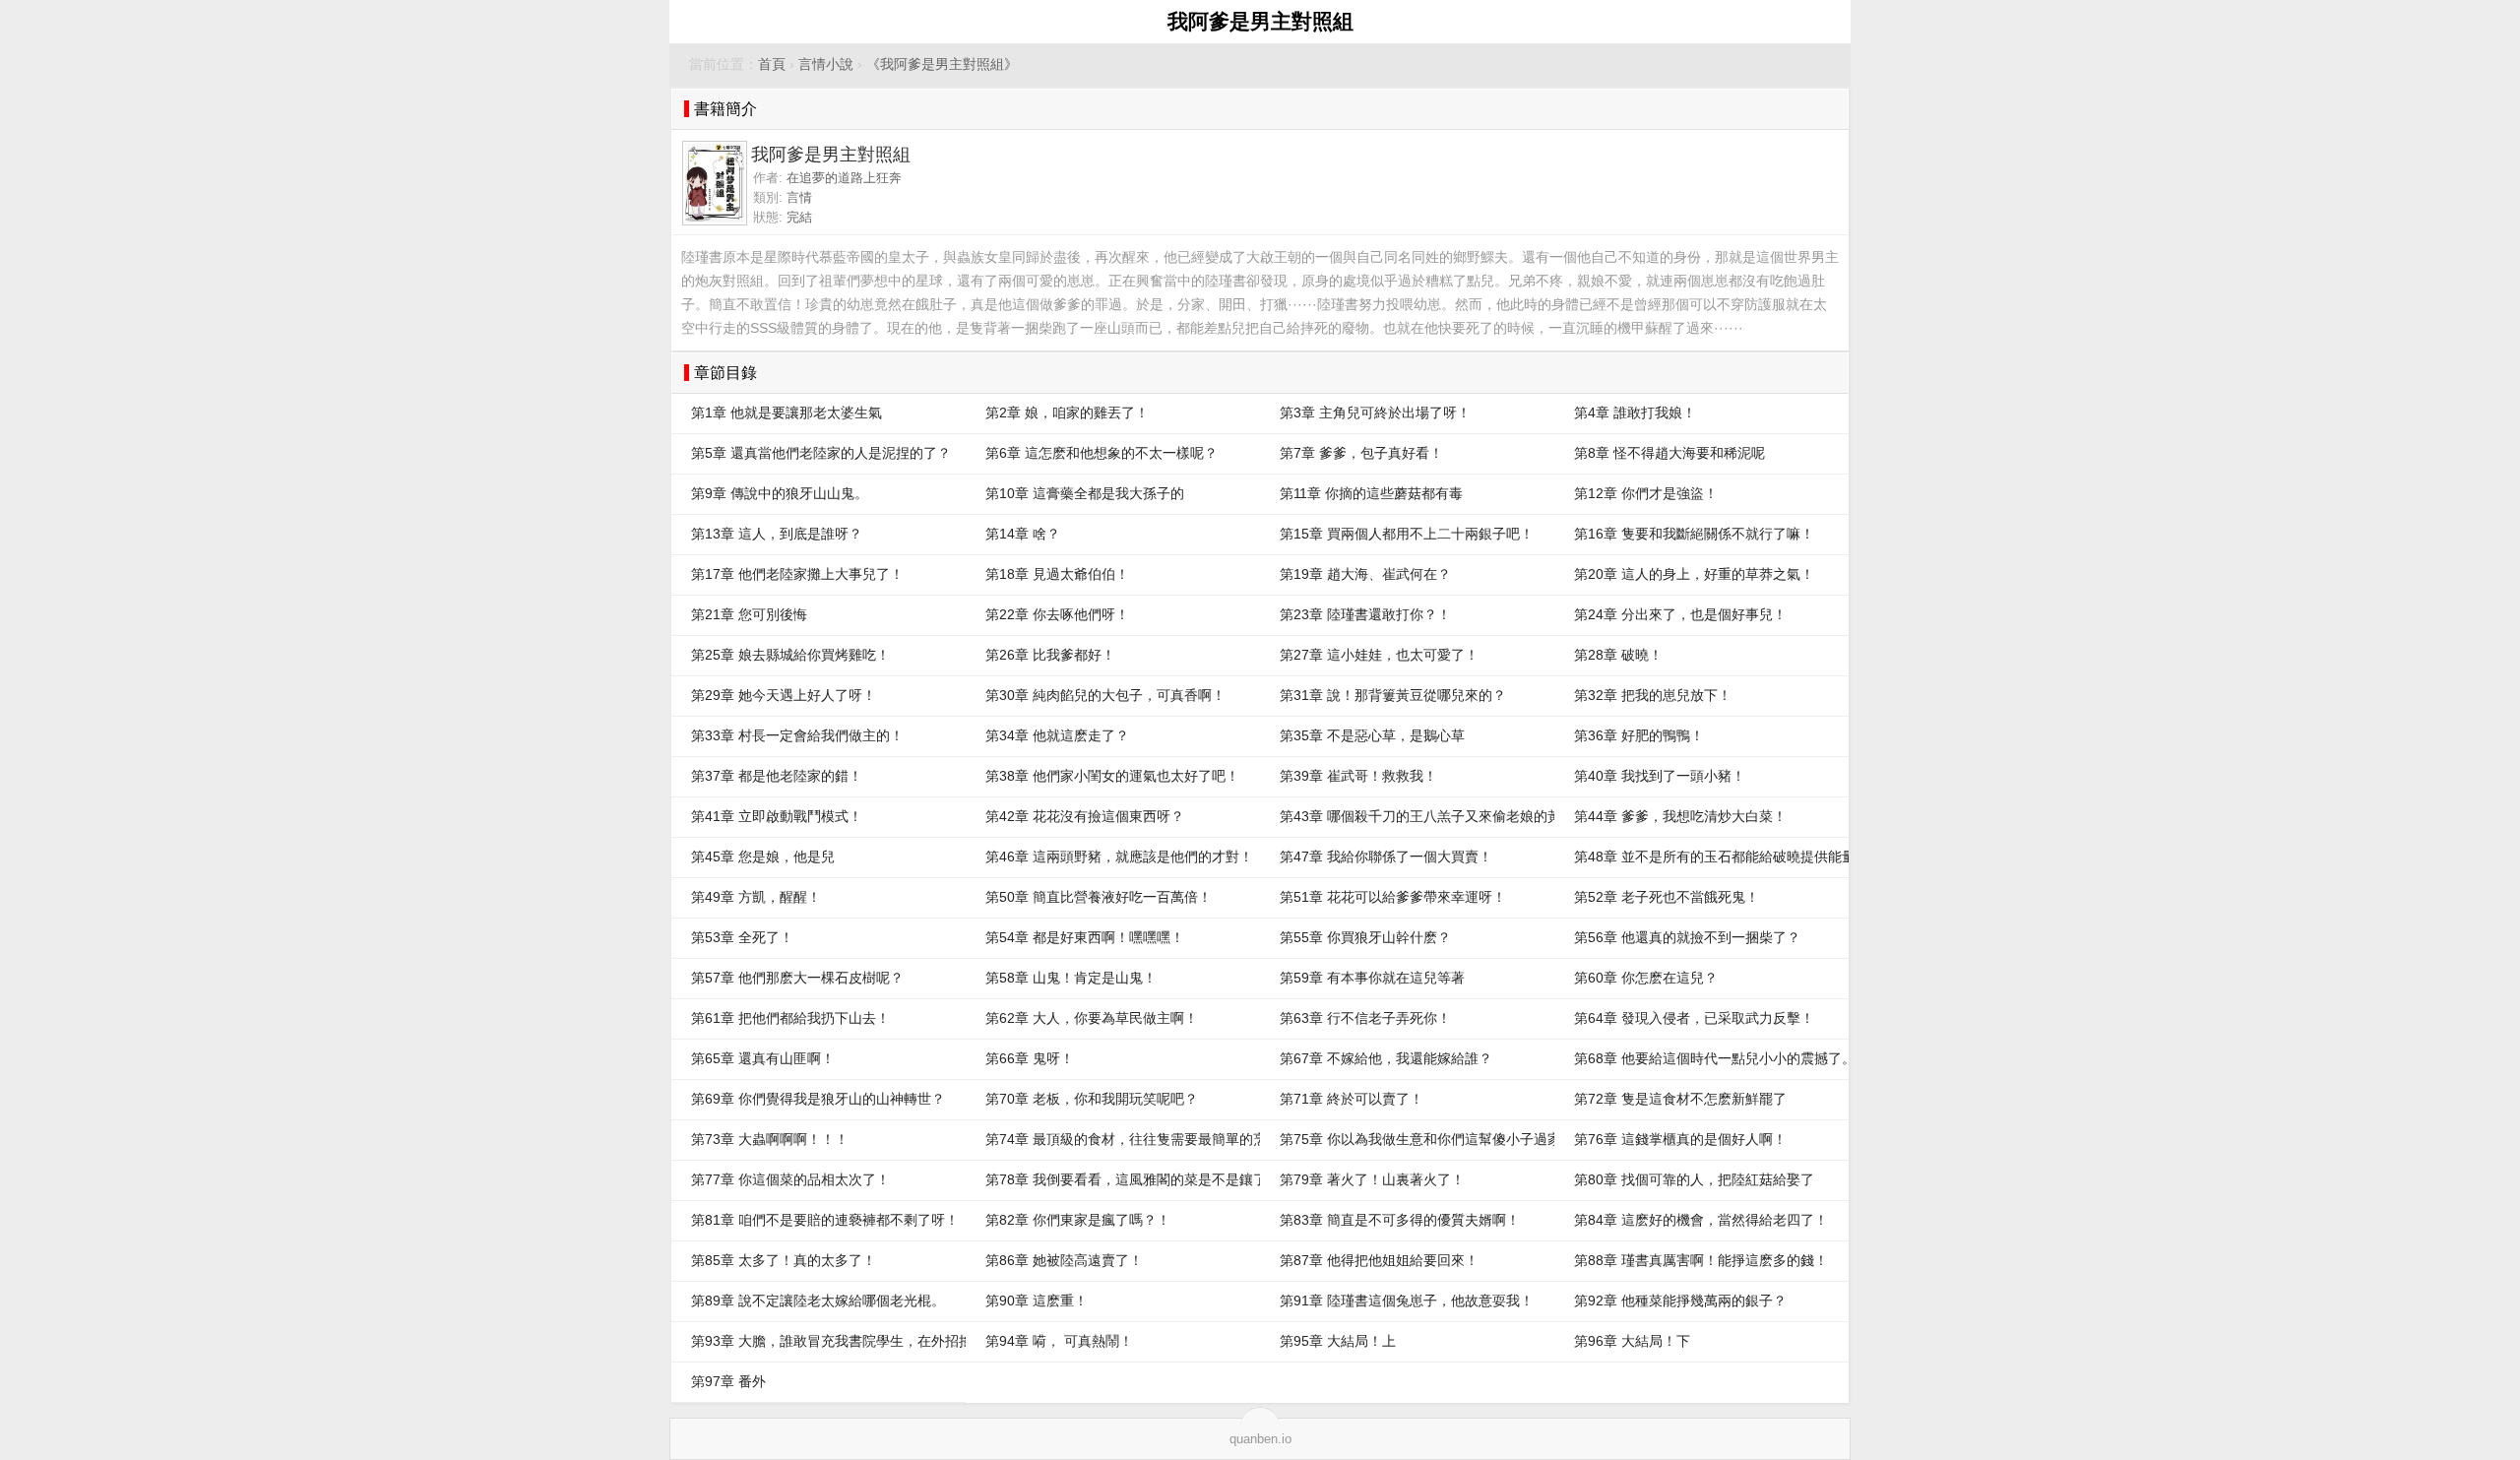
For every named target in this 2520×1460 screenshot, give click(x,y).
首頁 (772, 64)
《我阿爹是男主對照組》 (942, 64)
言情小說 (826, 64)
